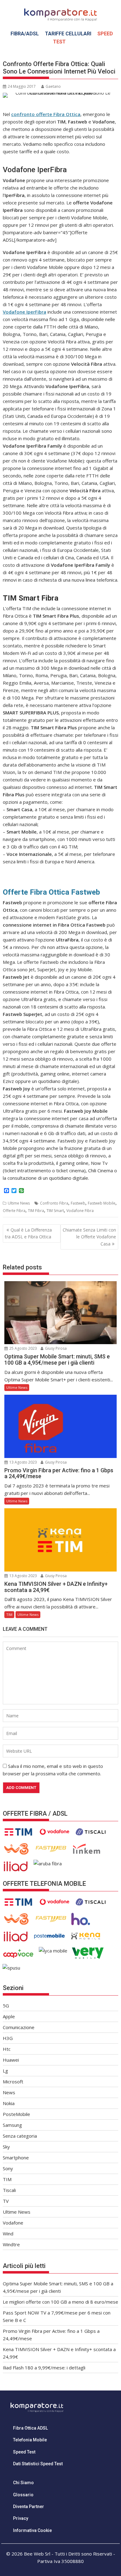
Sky (6, 2147)
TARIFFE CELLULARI (68, 34)
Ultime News (19, 1203)
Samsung (12, 2125)
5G (6, 2006)
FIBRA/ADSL (25, 34)
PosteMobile (16, 2114)
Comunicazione (19, 2027)
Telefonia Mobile (30, 2440)
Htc (7, 2049)
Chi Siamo (23, 2483)
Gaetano (53, 86)
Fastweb (78, 1203)
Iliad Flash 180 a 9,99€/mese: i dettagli (44, 2368)
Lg (5, 2071)
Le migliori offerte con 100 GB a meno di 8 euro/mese (60, 2302)
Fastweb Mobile (102, 1203)
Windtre (11, 2244)
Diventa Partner (29, 2507)
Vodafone (13, 2223)
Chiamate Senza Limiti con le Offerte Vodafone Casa (89, 1237)
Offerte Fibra (14, 1211)
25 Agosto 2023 (23, 1348)
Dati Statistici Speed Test (38, 2464)
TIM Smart (55, 1211)
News (9, 2092)
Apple (9, 2016)
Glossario (23, 2495)
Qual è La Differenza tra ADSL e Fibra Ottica (28, 1233)
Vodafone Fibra (80, 1211)
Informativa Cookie (32, 2530)
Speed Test (24, 2452)
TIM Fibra (36, 1211)
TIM (9, 1614)
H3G (8, 2038)
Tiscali (9, 2190)
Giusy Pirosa (55, 1348)
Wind (8, 2234)
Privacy (21, 2518)
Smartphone (16, 2158)
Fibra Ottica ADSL (30, 2428)
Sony (8, 2168)
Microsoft (13, 2082)
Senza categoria (20, 2136)
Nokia (9, 2103)
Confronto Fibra (54, 1203)
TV (6, 2201)
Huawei (11, 2060)
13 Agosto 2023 (23, 1462)
